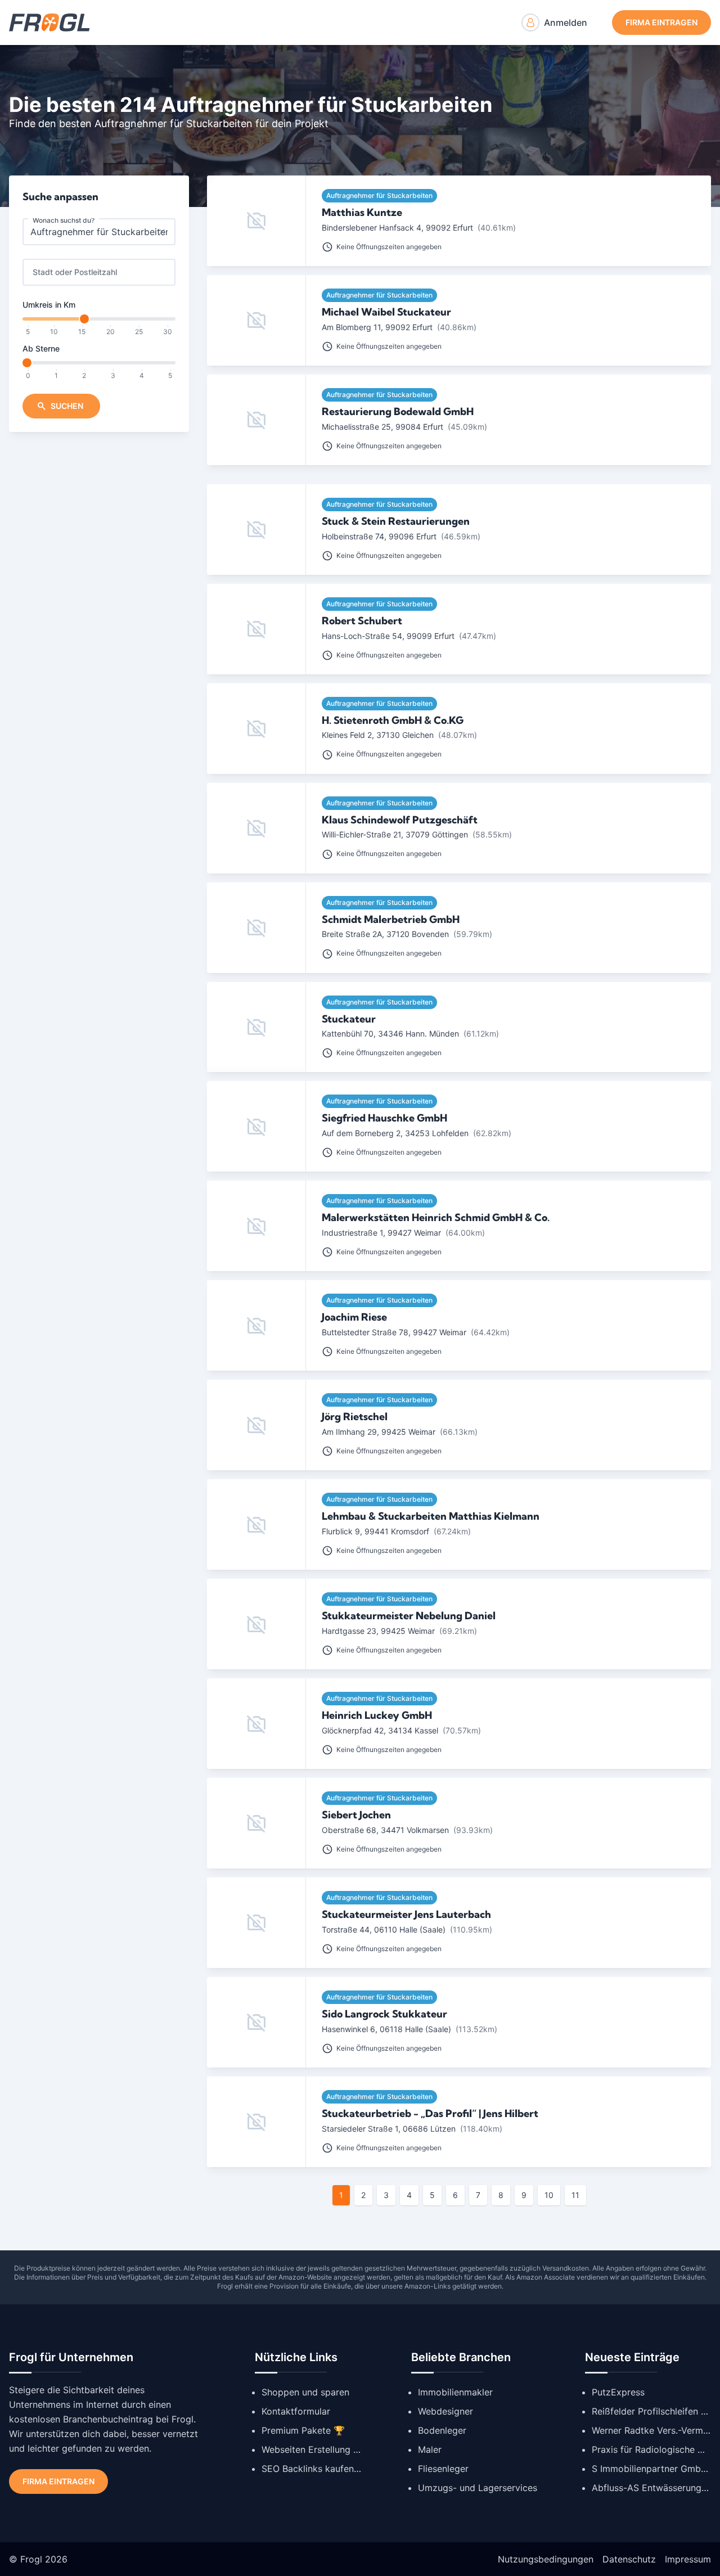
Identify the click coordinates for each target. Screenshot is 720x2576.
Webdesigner (445, 2411)
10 (549, 2195)
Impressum (688, 2559)
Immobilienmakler (455, 2392)
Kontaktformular (296, 2411)
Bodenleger (442, 2430)
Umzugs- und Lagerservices (478, 2488)
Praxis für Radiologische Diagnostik (651, 2449)
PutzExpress (618, 2392)
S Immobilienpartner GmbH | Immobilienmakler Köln (651, 2469)
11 (575, 2195)
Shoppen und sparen (305, 2392)
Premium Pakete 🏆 (303, 2430)
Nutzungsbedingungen (546, 2559)
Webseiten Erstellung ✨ (312, 2449)
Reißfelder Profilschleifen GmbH (651, 2411)
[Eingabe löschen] (162, 232)
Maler (430, 2449)
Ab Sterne (41, 348)
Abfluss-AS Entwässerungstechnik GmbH (651, 2488)
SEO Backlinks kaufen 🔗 (312, 2469)
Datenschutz (629, 2559)
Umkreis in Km (49, 305)
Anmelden (566, 22)
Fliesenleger (443, 2469)
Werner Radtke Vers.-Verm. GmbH (651, 2430)
